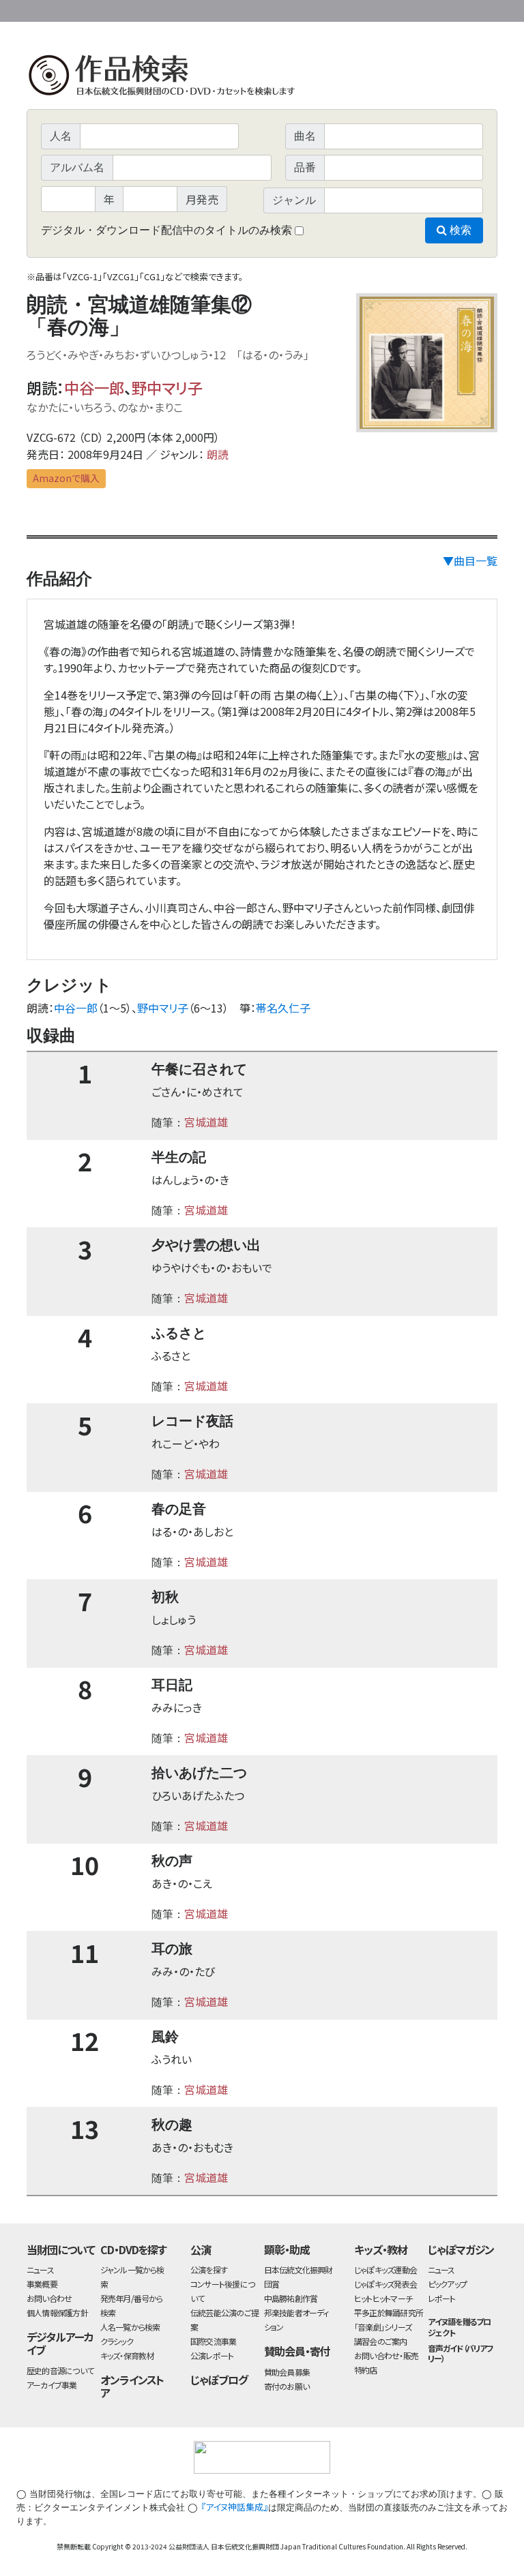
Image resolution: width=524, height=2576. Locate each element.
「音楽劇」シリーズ (383, 2327)
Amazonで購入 (66, 478)
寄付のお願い (287, 2386)
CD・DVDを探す (134, 2249)
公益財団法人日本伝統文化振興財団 (100, 10)
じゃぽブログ (219, 2380)
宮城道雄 (206, 1122)
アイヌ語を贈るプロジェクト (460, 2326)
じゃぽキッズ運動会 (385, 2270)
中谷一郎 (94, 387)
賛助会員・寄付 (297, 2351)
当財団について (61, 2249)
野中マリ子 (167, 387)
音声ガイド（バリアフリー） (461, 2353)
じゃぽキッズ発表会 (385, 2284)
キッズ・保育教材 (127, 2355)
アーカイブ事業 (52, 2385)
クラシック (117, 2341)
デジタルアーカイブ (60, 2343)
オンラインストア (132, 2386)
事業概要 (392, 9)
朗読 (218, 454)
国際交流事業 (213, 2341)
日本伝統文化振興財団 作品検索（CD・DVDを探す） (262, 78)
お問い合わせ (460, 9)
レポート (442, 2298)
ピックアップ (447, 2284)
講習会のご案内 (381, 2341)
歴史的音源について (60, 2370)
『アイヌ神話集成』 (234, 2507)
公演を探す (209, 2270)
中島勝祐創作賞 (291, 2298)
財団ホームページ (337, 9)
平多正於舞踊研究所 (389, 2312)
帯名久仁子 (283, 1008)
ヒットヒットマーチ (383, 2298)
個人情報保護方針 (57, 2312)
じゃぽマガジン (461, 2249)
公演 (201, 2249)
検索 (459, 230)
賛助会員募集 (287, 2372)
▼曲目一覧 (470, 560)
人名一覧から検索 (130, 2327)
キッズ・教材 (381, 2249)
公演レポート (212, 2355)
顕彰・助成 (287, 2249)
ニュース (40, 2270)
